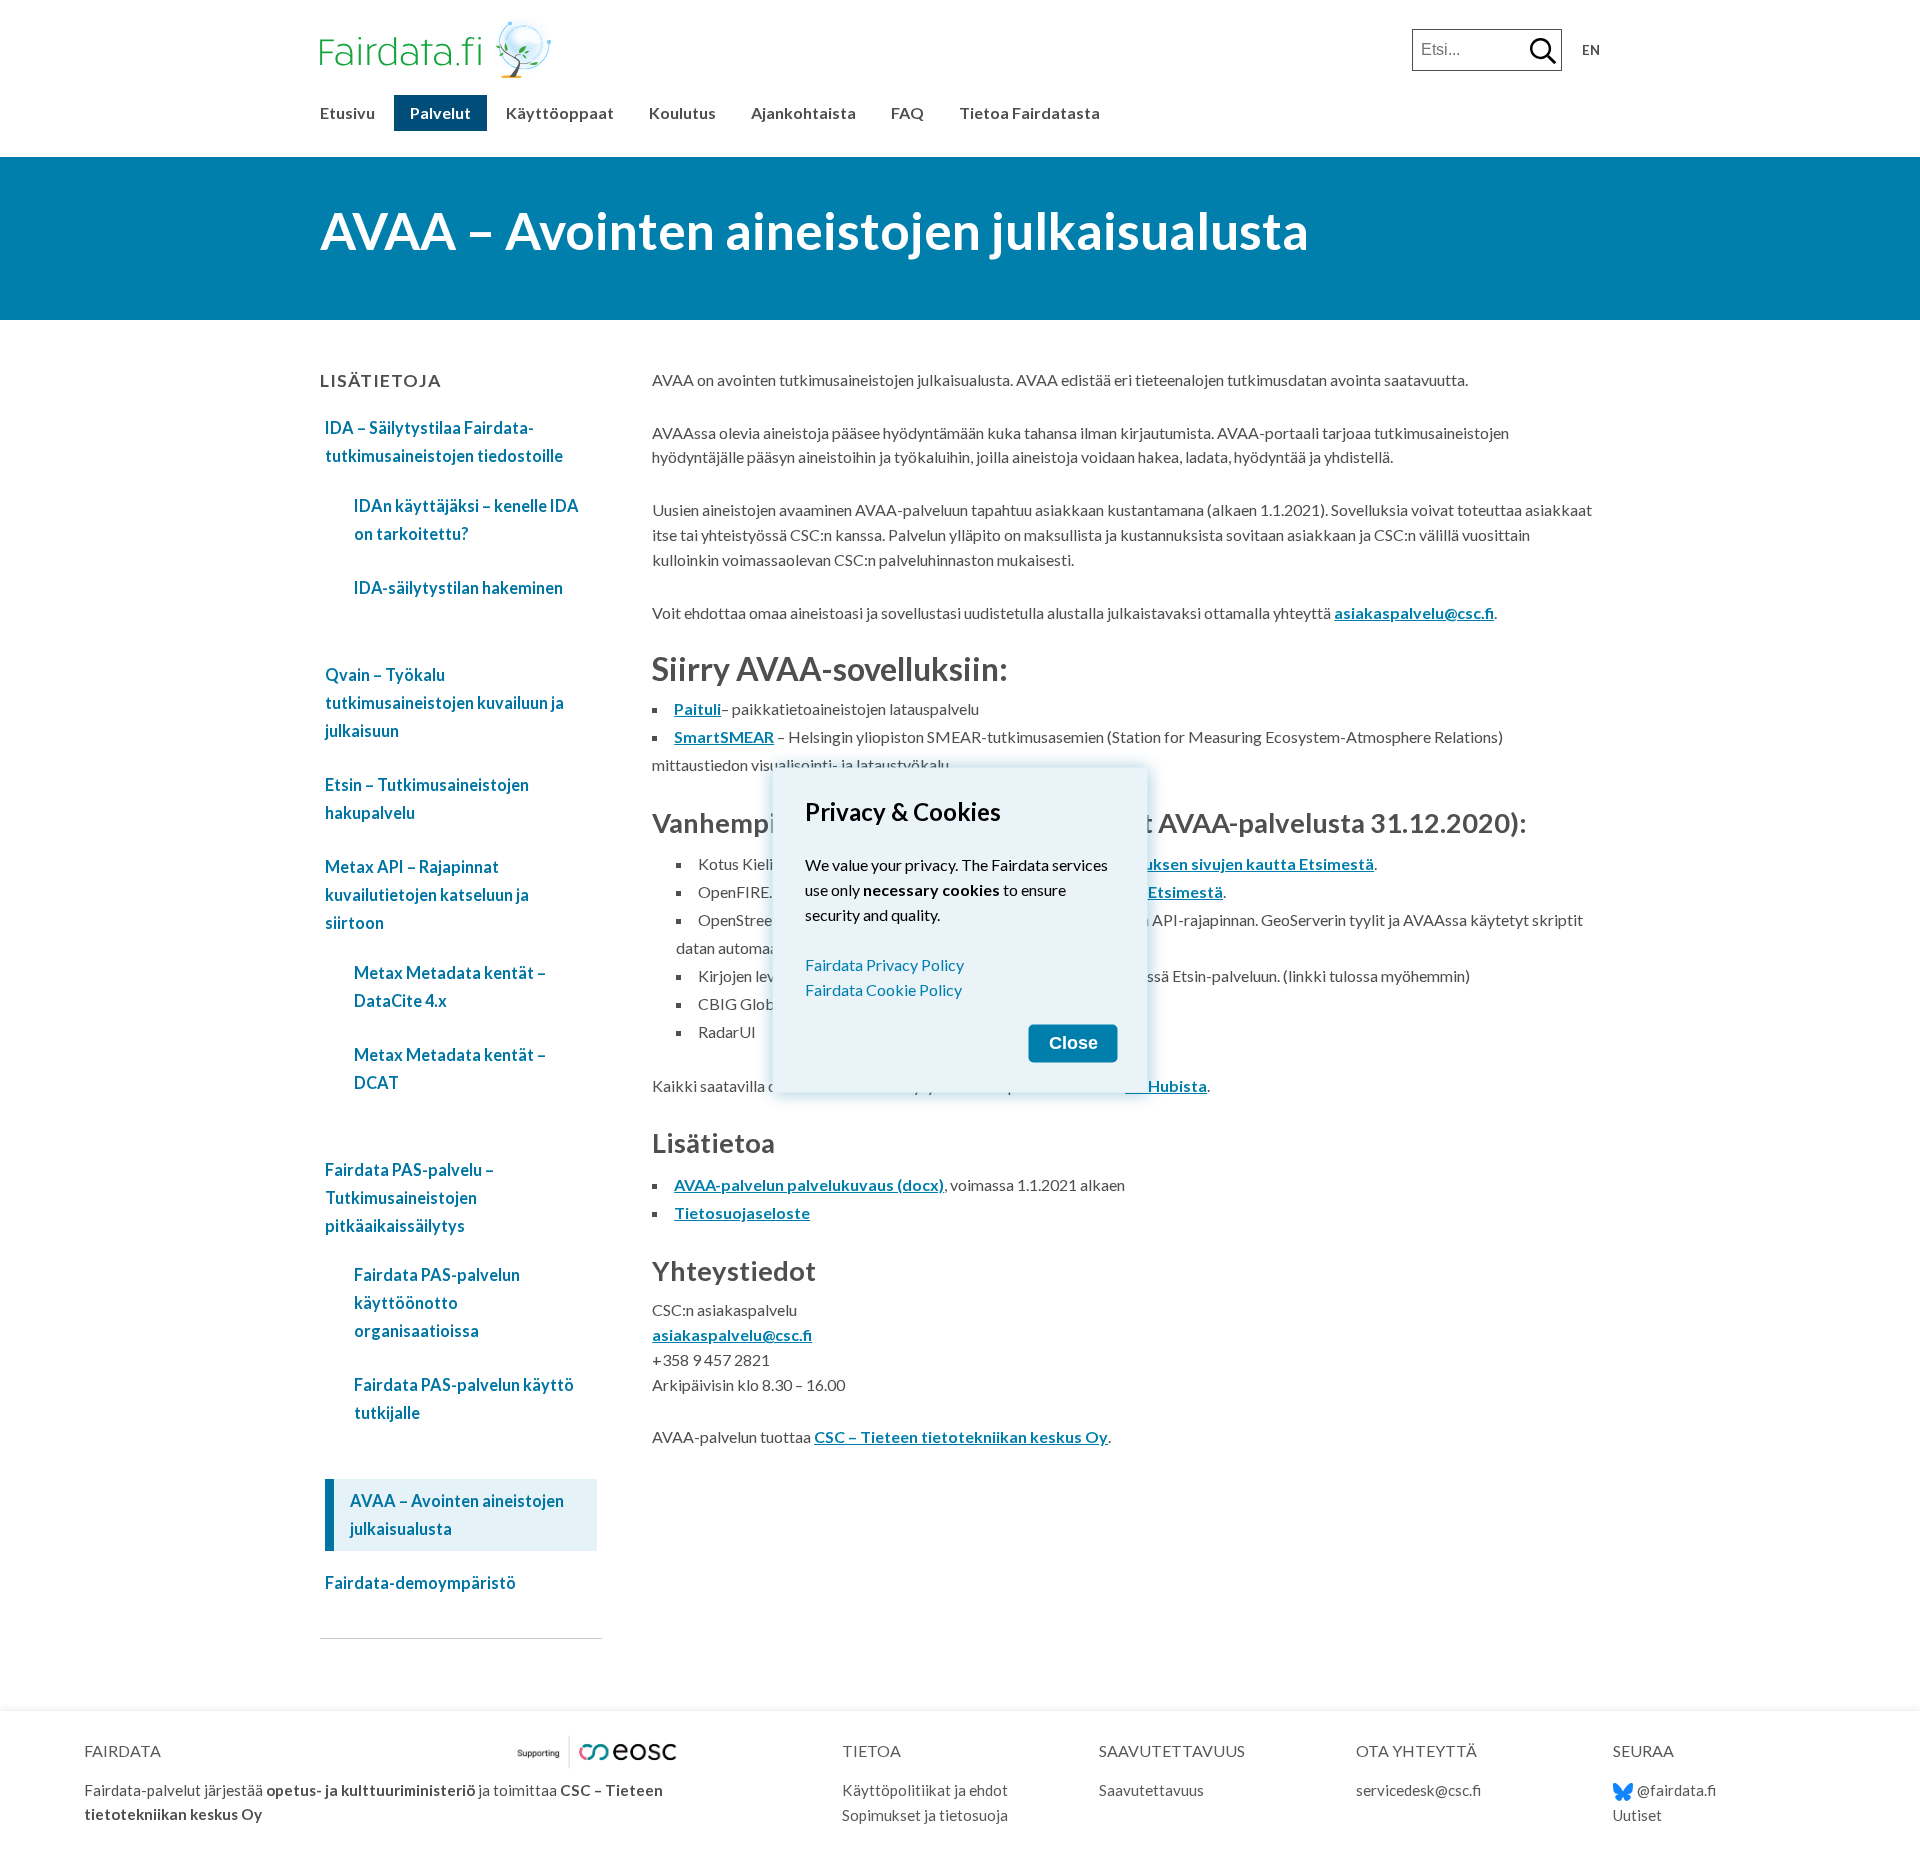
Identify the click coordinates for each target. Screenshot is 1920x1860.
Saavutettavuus (1151, 1790)
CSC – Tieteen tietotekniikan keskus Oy (961, 1436)
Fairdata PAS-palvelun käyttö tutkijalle (464, 1398)
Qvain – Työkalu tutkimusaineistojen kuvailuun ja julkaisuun (444, 702)
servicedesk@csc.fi (1418, 1790)
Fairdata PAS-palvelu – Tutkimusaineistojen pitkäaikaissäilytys (409, 1197)
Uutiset (1637, 1815)
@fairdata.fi (1676, 1790)
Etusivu (347, 112)
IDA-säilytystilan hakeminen (458, 587)
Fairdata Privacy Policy (884, 964)
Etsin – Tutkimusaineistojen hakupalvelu (427, 798)
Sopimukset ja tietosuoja (925, 1815)
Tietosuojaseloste (742, 1212)
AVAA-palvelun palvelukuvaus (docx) (809, 1184)
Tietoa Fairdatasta (1029, 112)
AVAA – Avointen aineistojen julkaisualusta (457, 1514)
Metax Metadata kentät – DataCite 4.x (450, 986)
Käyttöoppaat (560, 112)
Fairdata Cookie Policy (883, 989)
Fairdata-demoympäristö (420, 1582)
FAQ (907, 112)
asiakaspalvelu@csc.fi (1414, 612)
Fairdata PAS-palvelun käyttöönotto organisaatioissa (437, 1302)
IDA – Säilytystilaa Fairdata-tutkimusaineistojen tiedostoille (444, 441)
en (1591, 50)
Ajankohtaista (803, 112)
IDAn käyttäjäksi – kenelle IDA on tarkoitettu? (466, 519)
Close (1073, 1043)
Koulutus (682, 112)
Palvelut (440, 112)
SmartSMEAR (724, 736)
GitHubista (1166, 1085)
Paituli (697, 708)
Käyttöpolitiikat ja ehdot (925, 1790)
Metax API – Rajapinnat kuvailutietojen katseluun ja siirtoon (427, 894)
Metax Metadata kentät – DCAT (450, 1068)
